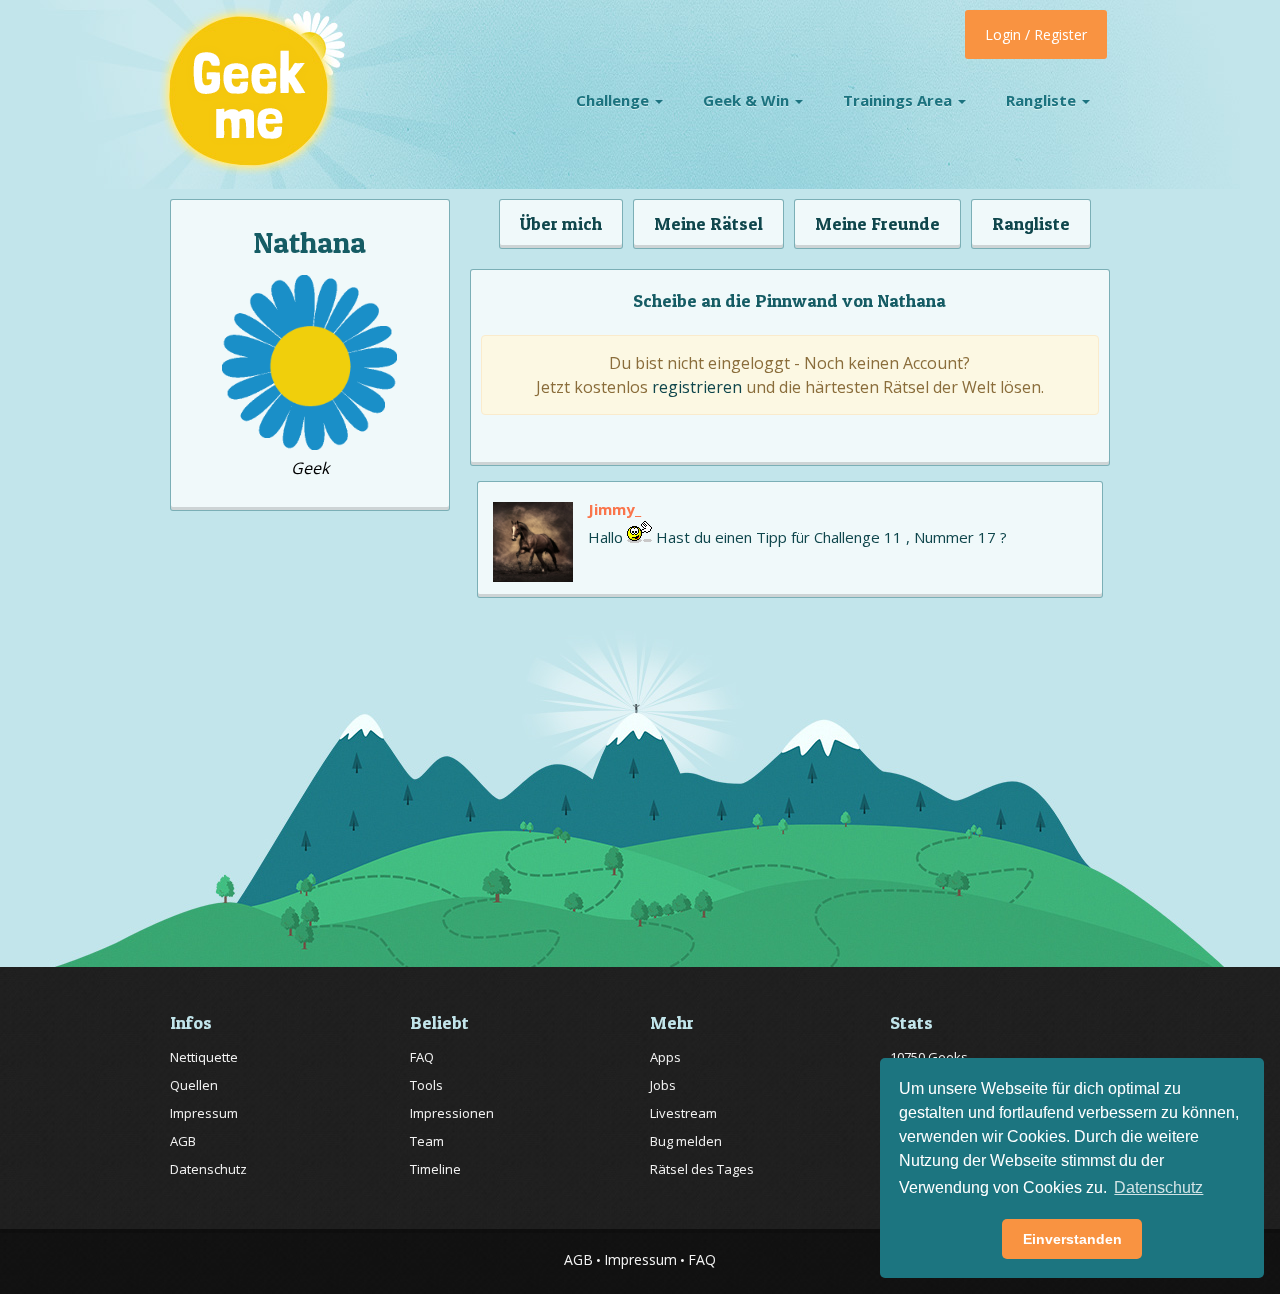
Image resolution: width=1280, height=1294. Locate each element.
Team (427, 1141)
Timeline (435, 1169)
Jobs (663, 1085)
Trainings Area (899, 100)
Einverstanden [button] (1072, 1239)
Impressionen (452, 1113)
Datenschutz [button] (1158, 1187)
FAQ (422, 1057)
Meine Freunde (877, 223)
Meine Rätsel (708, 223)
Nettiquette (204, 1057)
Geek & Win (748, 100)
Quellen (194, 1085)
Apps (665, 1057)
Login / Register (1036, 34)
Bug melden (686, 1141)
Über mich (561, 223)
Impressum (204, 1113)
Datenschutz (208, 1169)
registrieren (697, 387)
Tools (426, 1085)
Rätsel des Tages (702, 1169)
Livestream (683, 1113)
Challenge (614, 100)
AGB (183, 1141)
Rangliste (1043, 100)
